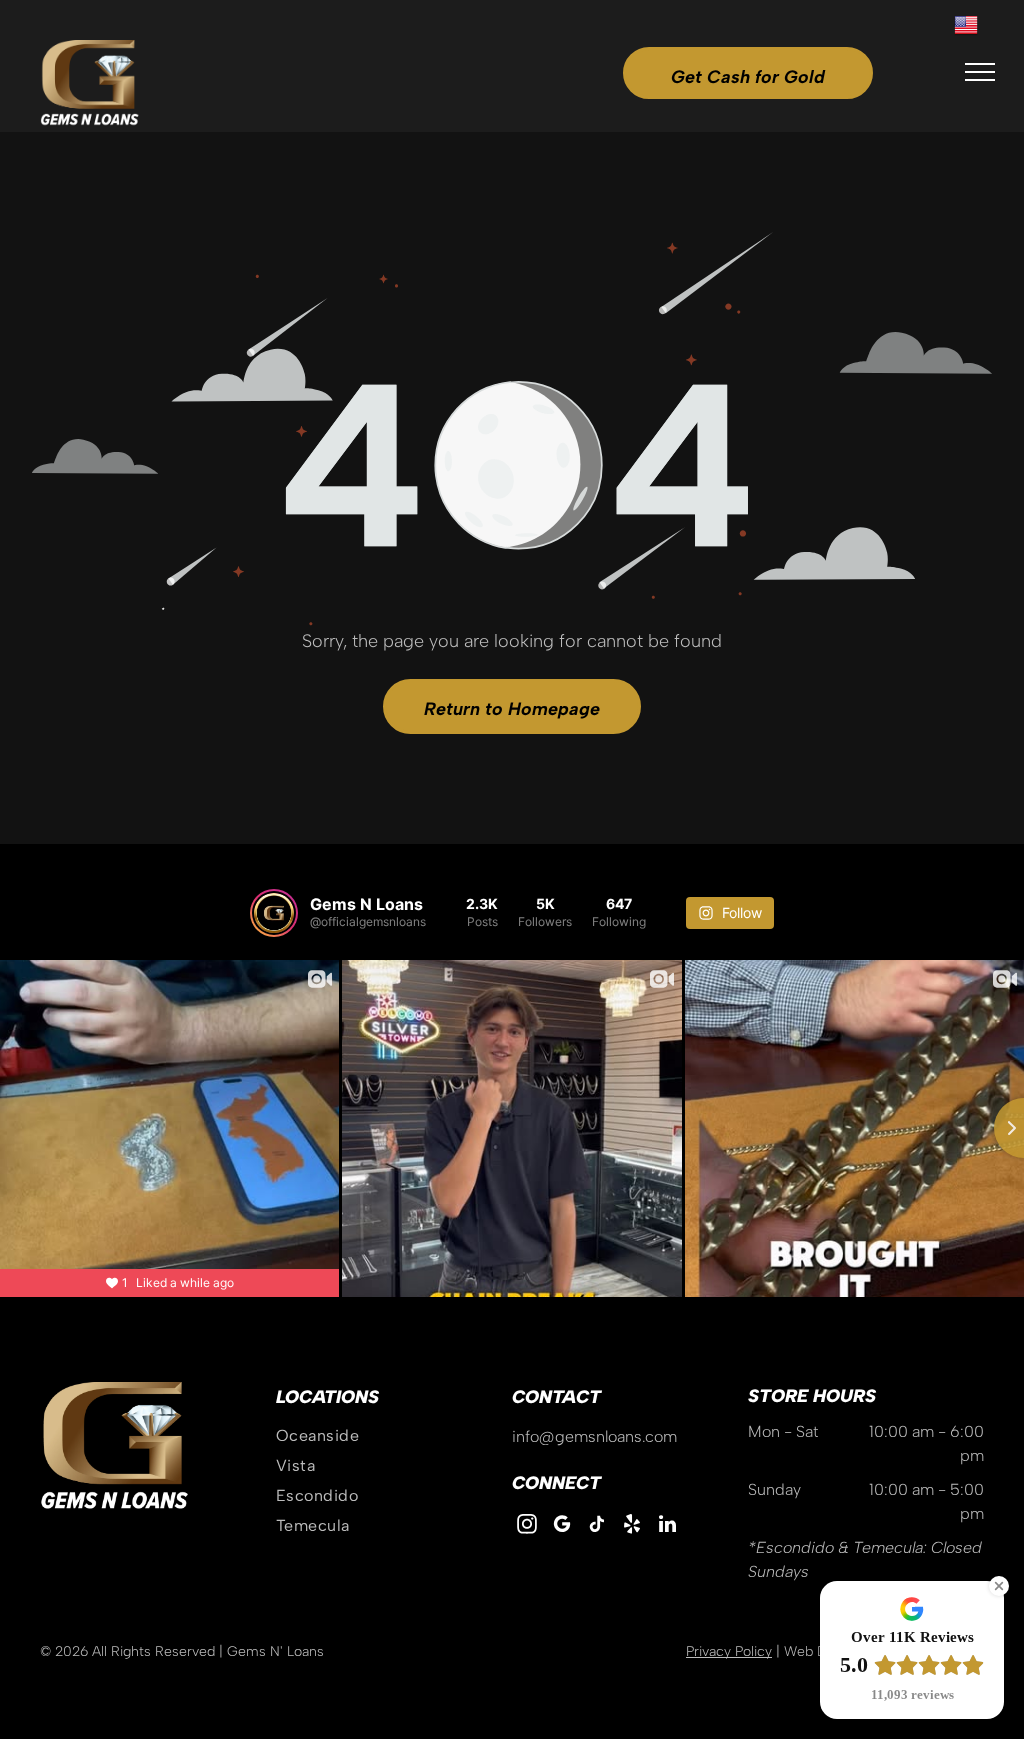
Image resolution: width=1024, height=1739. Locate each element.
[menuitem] (394, 1436)
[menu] (980, 72)
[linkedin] (667, 1526)
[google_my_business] (562, 1526)
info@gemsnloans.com (594, 1436)
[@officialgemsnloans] (274, 913)
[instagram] (527, 1526)
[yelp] (632, 1526)
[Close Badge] (999, 1586)
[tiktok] (597, 1526)
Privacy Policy (729, 1651)
